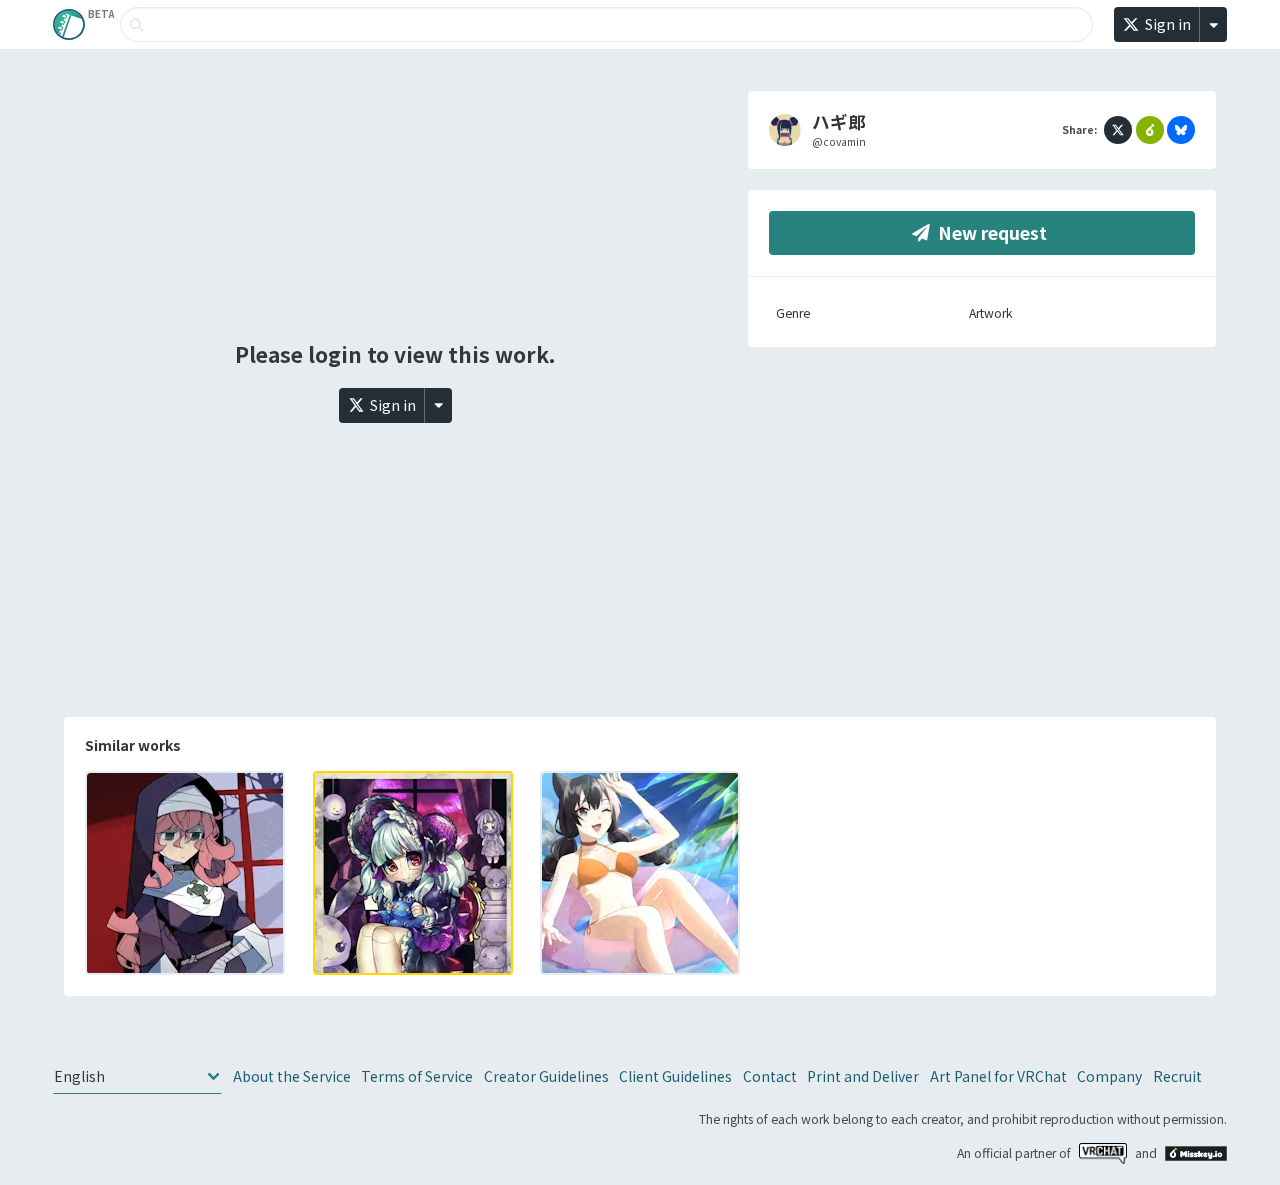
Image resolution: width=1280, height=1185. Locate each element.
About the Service (292, 1076)
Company (1109, 1076)
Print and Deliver (863, 1076)
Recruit (1177, 1076)
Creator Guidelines (546, 1076)
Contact (770, 1076)
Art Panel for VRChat (998, 1076)
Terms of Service (417, 1076)
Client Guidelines (675, 1076)
